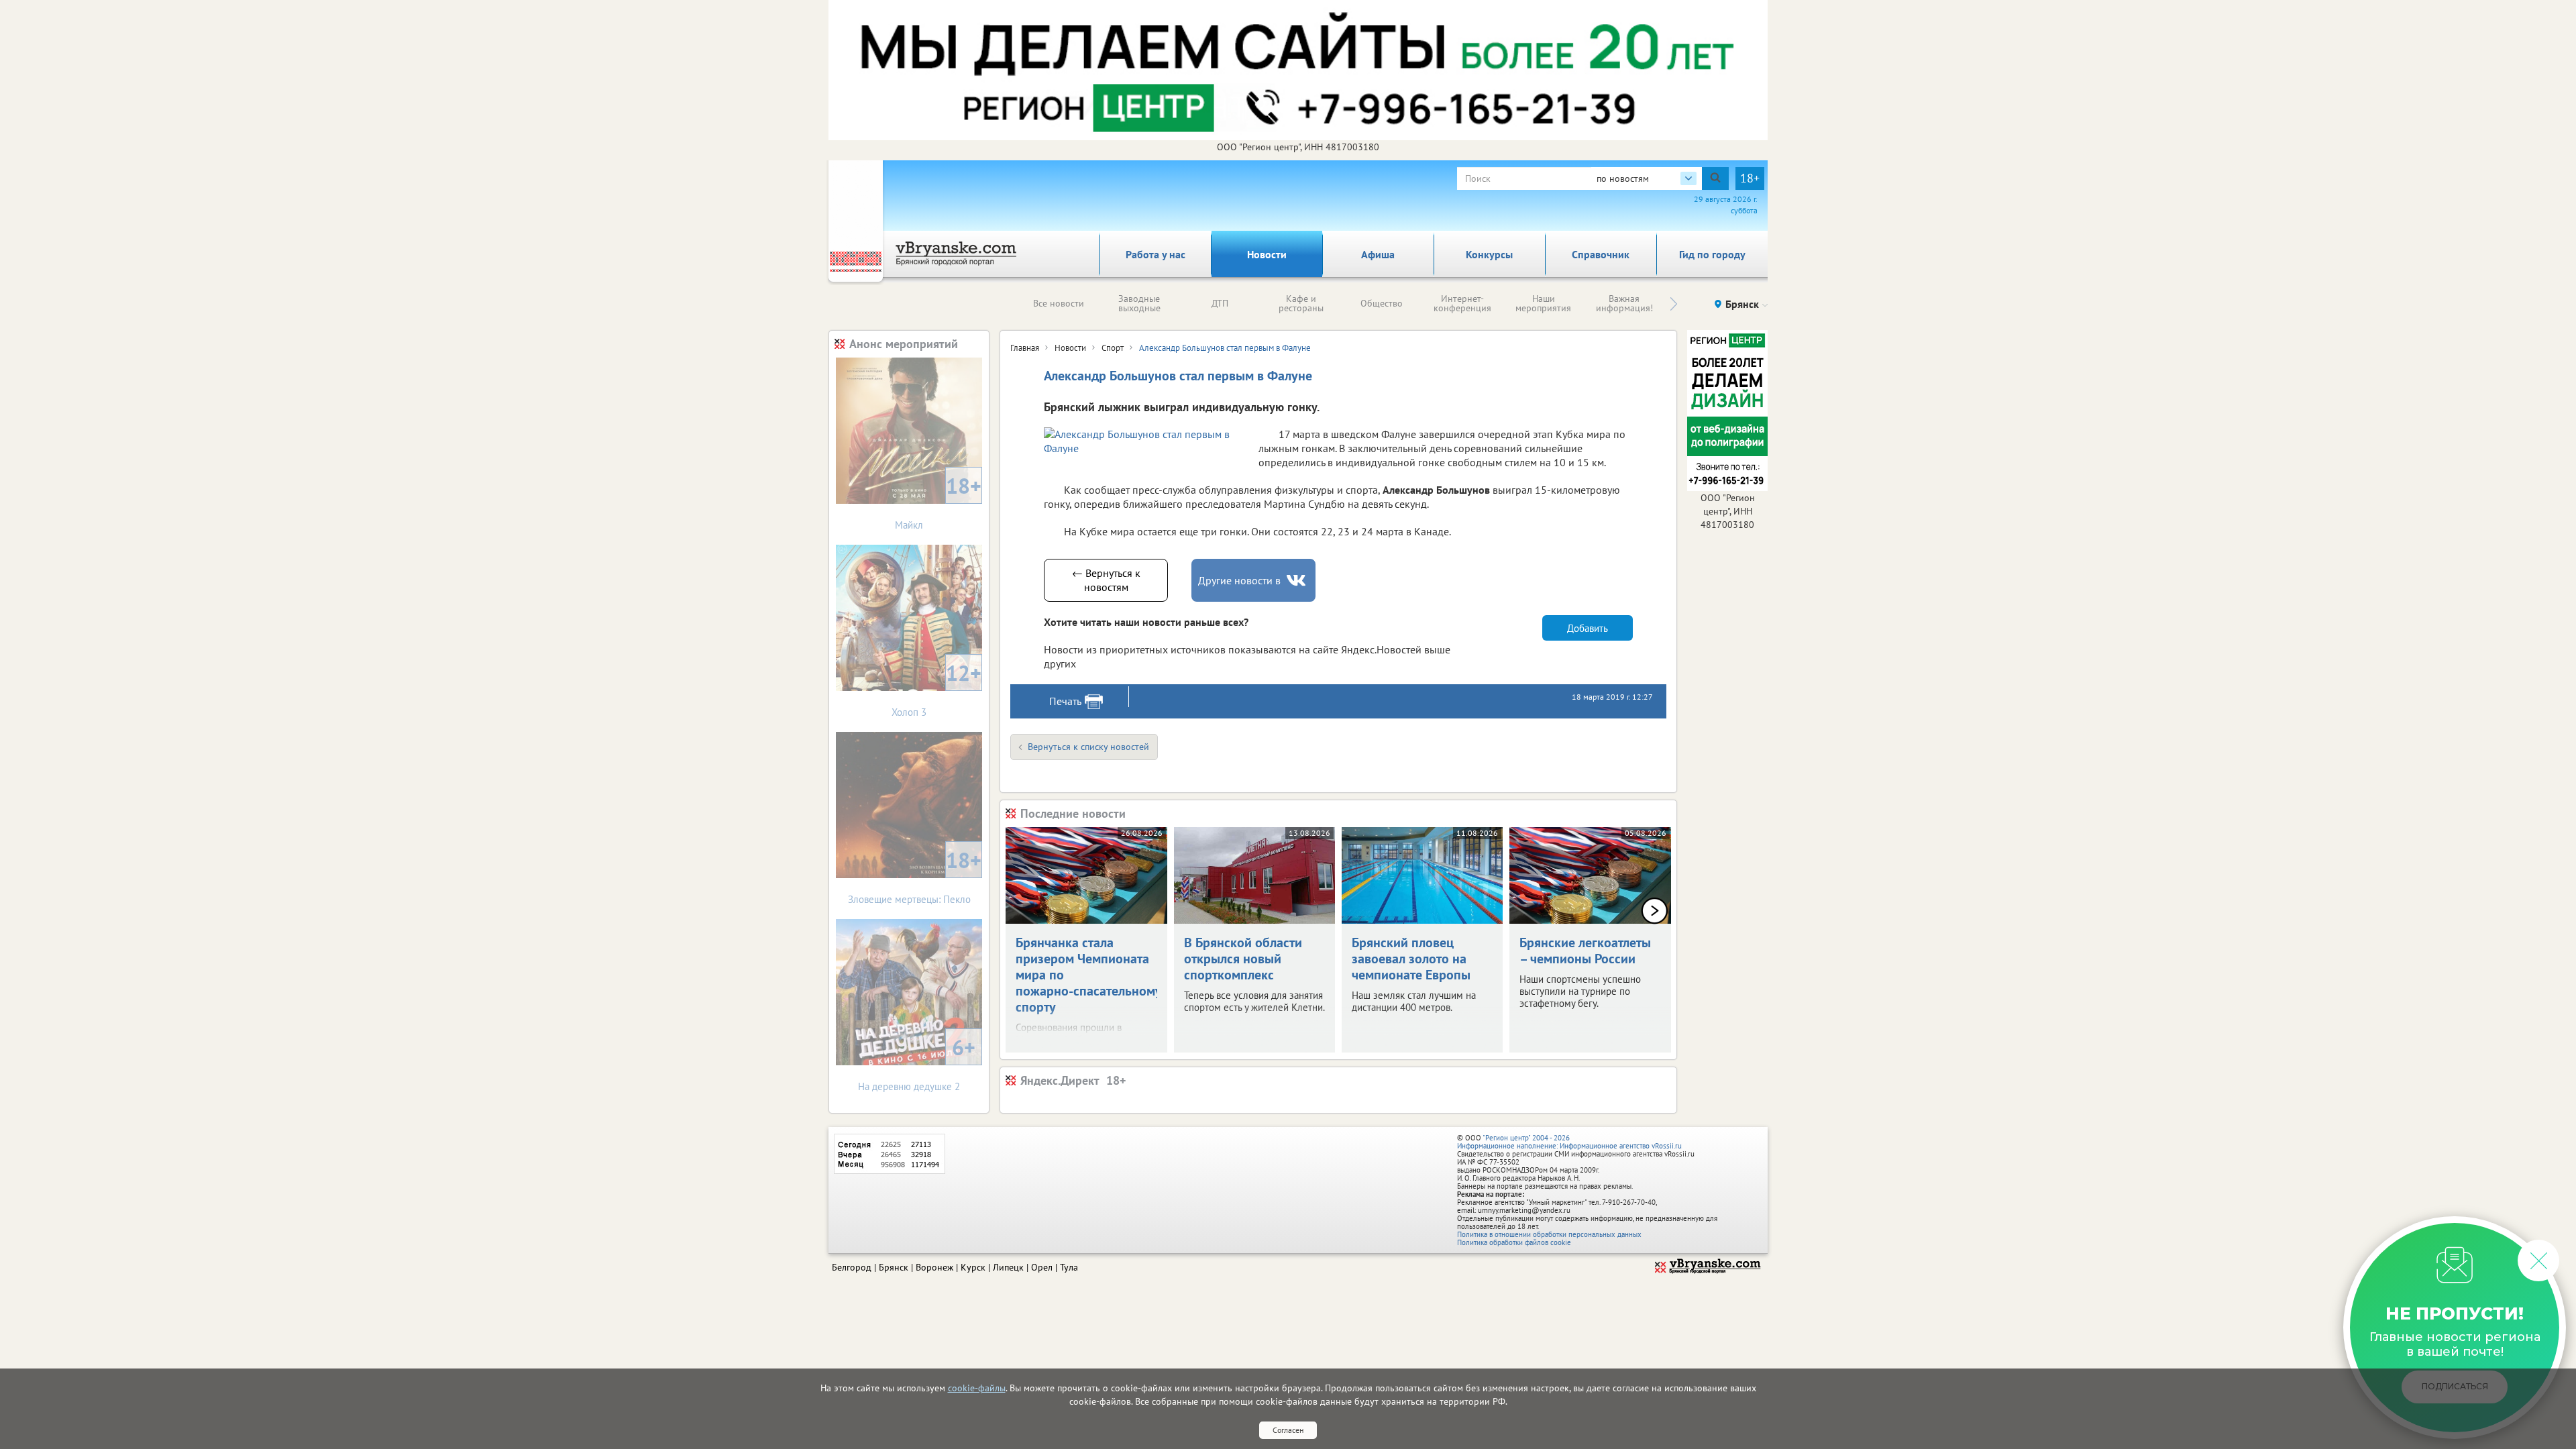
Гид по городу (1712, 254)
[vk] (1297, 581)
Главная (1025, 348)
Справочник (1601, 254)
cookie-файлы (977, 1388)
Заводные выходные (1139, 303)
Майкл (938, 501)
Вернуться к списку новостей (1088, 747)
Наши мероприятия (1543, 303)
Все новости (1059, 303)
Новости (1267, 254)
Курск (973, 1267)
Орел (1042, 1267)
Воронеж (934, 1267)
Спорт (1113, 348)
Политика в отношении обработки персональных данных (1549, 1234)
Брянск (894, 1267)
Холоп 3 (936, 689)
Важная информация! (1624, 303)
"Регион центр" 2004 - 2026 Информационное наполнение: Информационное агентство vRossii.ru (1569, 1142)
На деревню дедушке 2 (917, 1063)
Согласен (1288, 1430)
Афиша (1378, 254)
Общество (1382, 303)
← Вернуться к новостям (1106, 580)
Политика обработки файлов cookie (1514, 1242)
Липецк (1008, 1267)
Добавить (1588, 628)
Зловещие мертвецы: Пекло (915, 876)
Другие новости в (1239, 580)
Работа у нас (1156, 254)
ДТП (1220, 303)
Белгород (852, 1267)
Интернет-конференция (1462, 303)
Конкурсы (1489, 254)
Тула (1069, 1267)
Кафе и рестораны (1301, 303)
